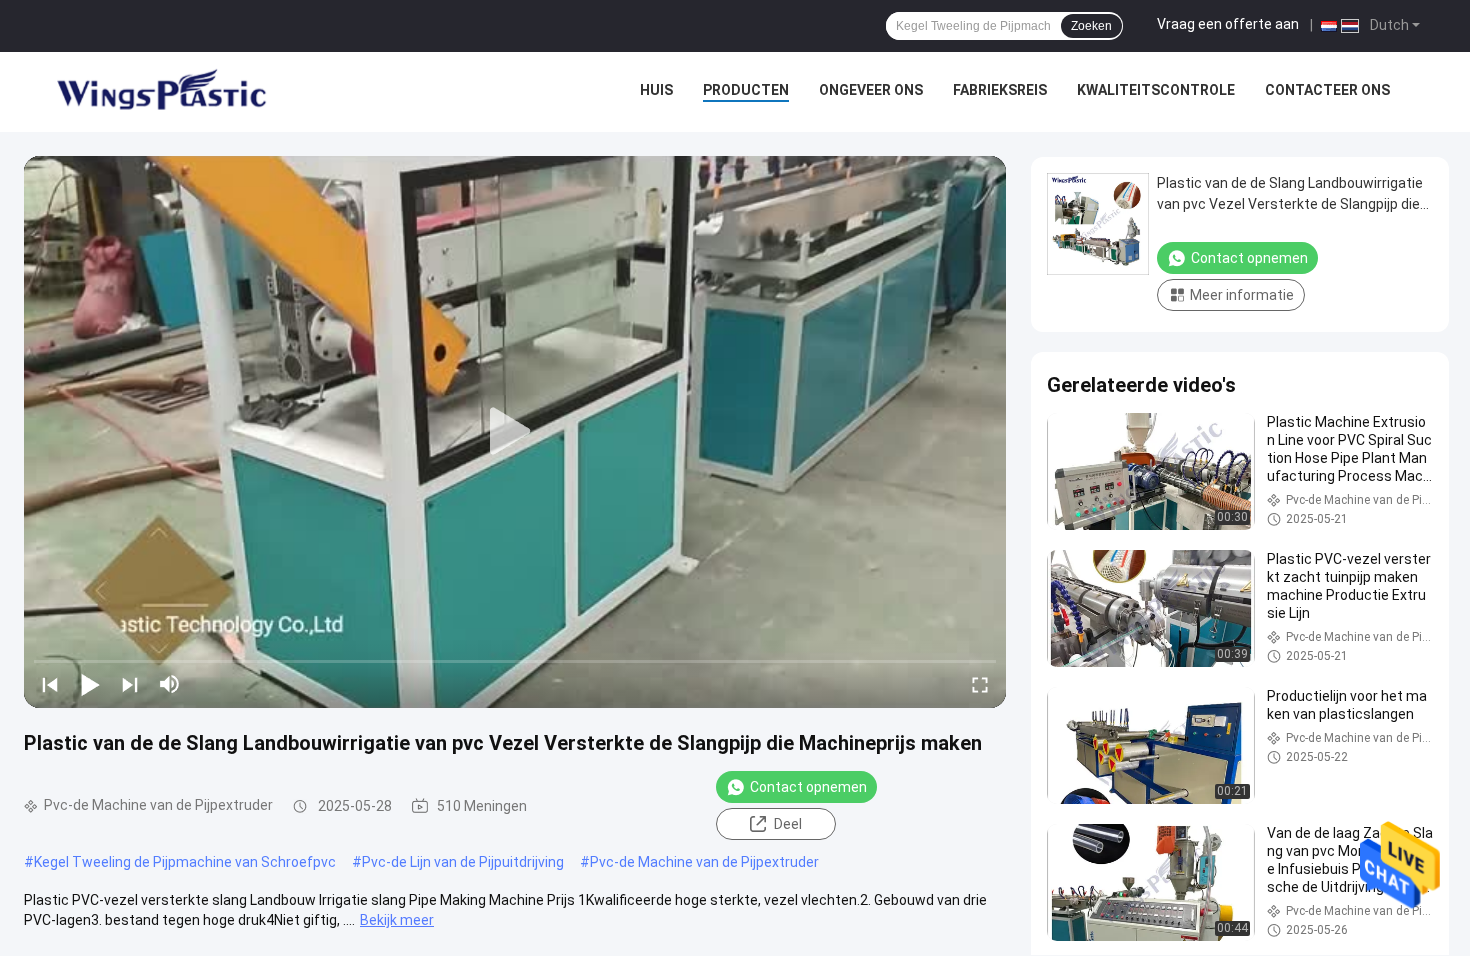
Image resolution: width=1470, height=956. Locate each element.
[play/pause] (90, 684)
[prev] (50, 684)
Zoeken (1091, 26)
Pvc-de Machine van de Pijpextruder (704, 862)
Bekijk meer (397, 920)
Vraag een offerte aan (1228, 24)
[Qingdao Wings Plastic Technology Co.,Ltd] (160, 92)
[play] (515, 432)
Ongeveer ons (871, 90)
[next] (130, 684)
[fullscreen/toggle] (980, 684)
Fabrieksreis (1000, 90)
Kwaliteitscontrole (1156, 90)
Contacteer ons (1327, 90)
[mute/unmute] (170, 684)
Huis (656, 90)
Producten (746, 90)
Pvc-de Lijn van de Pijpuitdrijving (463, 862)
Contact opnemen (808, 787)
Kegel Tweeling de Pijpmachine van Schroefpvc (185, 862)
